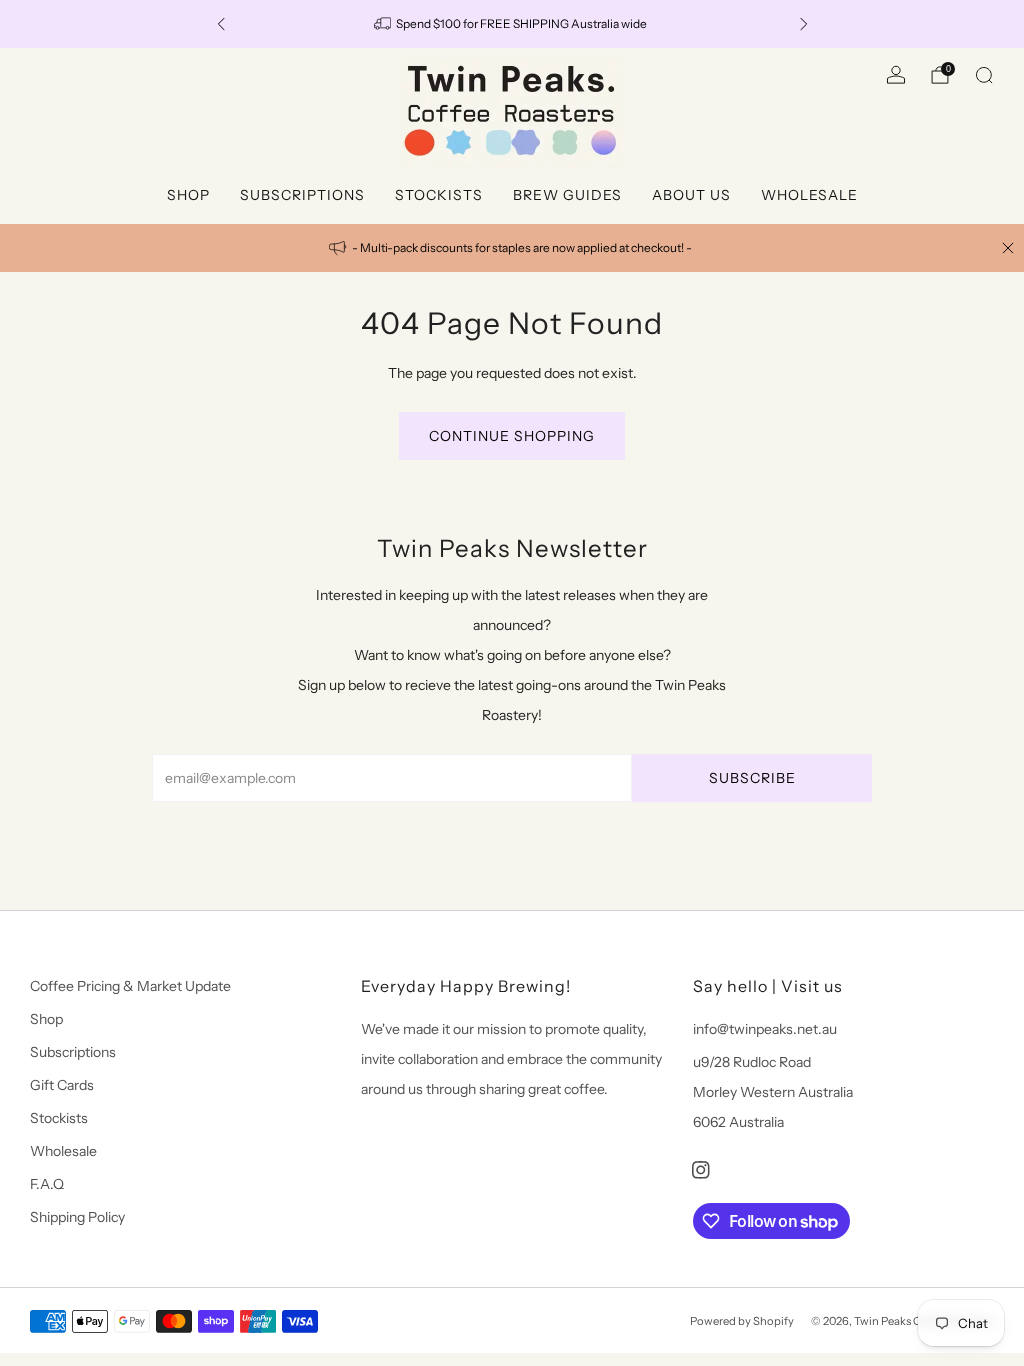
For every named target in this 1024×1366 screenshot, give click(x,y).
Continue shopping (512, 436)
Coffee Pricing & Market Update (130, 986)
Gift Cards (62, 1085)
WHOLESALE (809, 195)
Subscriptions (73, 1052)
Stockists (59, 1118)
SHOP (188, 195)
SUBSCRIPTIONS (302, 195)
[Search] (984, 75)
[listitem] (512, 24)
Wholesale (63, 1151)
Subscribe (752, 778)
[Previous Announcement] (221, 24)
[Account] (896, 75)
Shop (46, 1019)
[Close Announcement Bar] (1008, 248)
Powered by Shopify (742, 1321)
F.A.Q (47, 1184)
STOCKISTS (439, 195)
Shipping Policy (77, 1217)
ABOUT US (691, 195)
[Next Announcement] (804, 24)
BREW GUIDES (567, 195)
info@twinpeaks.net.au (765, 1029)
